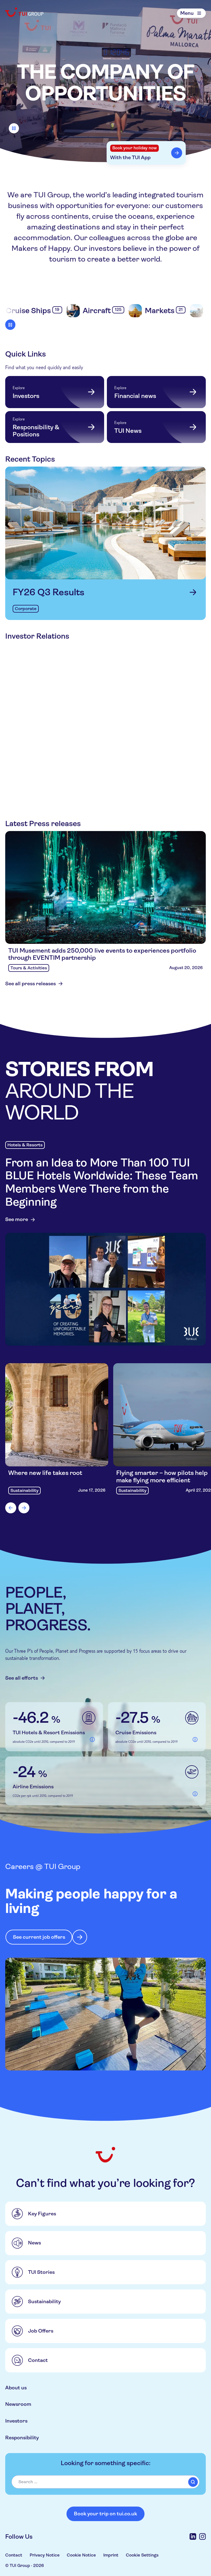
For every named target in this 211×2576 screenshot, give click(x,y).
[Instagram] (202, 2536)
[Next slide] (24, 1508)
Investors (16, 2421)
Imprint (111, 2555)
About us (16, 2388)
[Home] (25, 12)
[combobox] (105, 2482)
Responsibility (22, 2438)
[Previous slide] (11, 1508)
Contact (14, 2555)
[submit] (193, 2482)
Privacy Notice (45, 2555)
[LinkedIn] (193, 2536)
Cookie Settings (142, 2555)
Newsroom (18, 2404)
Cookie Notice (81, 2555)
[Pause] (14, 128)
